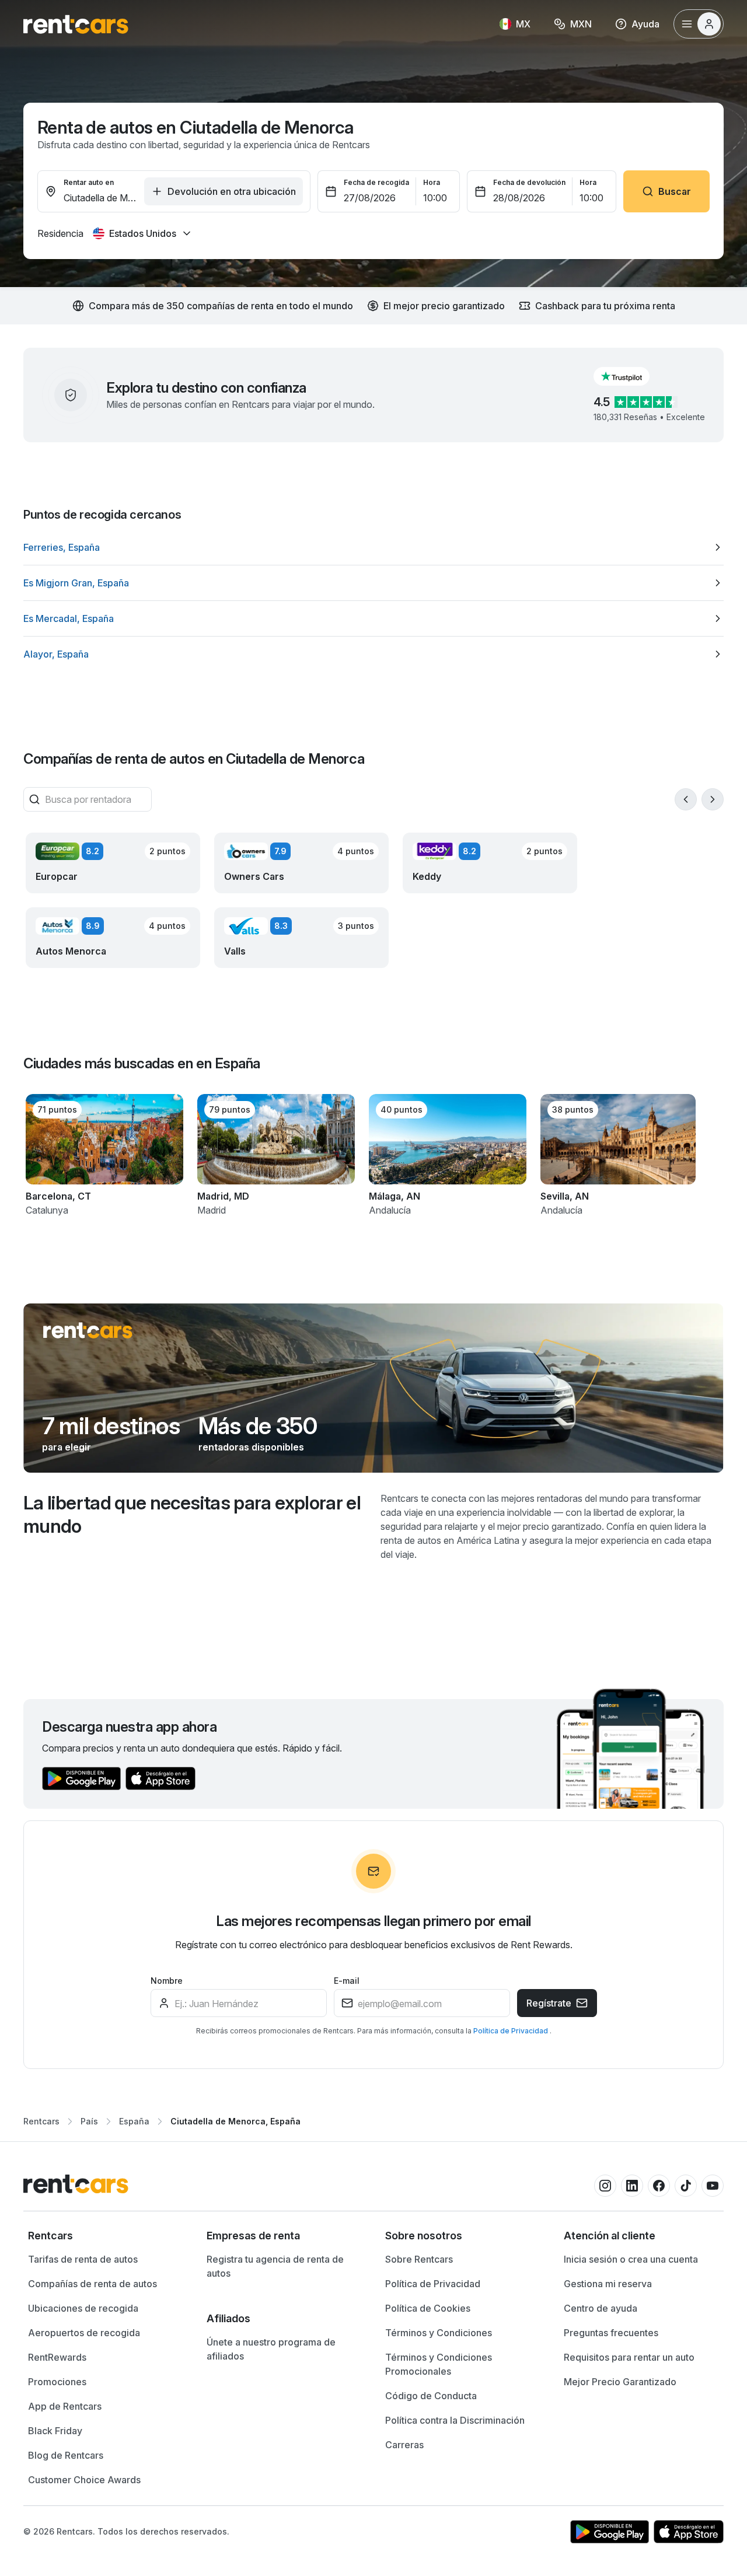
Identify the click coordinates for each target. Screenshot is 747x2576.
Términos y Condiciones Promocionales (439, 2364)
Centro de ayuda (601, 2308)
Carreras (404, 2445)
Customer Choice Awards (84, 2480)
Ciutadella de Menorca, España (235, 2121)
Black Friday (55, 2431)
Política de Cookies (428, 2308)
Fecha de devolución (529, 182)
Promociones (57, 2382)
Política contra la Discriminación (455, 2420)
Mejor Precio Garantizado (620, 2382)
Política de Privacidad (512, 2031)
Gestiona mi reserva (608, 2284)
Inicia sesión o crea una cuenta (631, 2259)
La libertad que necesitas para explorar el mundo (192, 1514)
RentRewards (57, 2357)
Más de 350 (258, 1426)
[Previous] (686, 799)
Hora (432, 182)
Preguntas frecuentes (611, 2333)
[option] (373, 547)
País (89, 2121)
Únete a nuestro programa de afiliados (271, 2349)
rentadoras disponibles (251, 1447)
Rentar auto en (89, 182)
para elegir (67, 1447)
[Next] (713, 799)
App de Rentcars (65, 2406)
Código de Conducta (431, 2396)
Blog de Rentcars (66, 2455)
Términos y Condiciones (439, 2333)
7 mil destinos (111, 1426)
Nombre (167, 1981)
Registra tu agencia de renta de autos (275, 2266)
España (134, 2121)
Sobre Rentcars (419, 2259)
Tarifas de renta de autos (83, 2259)
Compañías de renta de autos (92, 2284)
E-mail (347, 1981)
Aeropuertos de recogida (84, 2333)
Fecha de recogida (376, 182)
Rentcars (41, 2121)
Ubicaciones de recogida (83, 2308)
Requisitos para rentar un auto (629, 2357)
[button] (631, 376)
